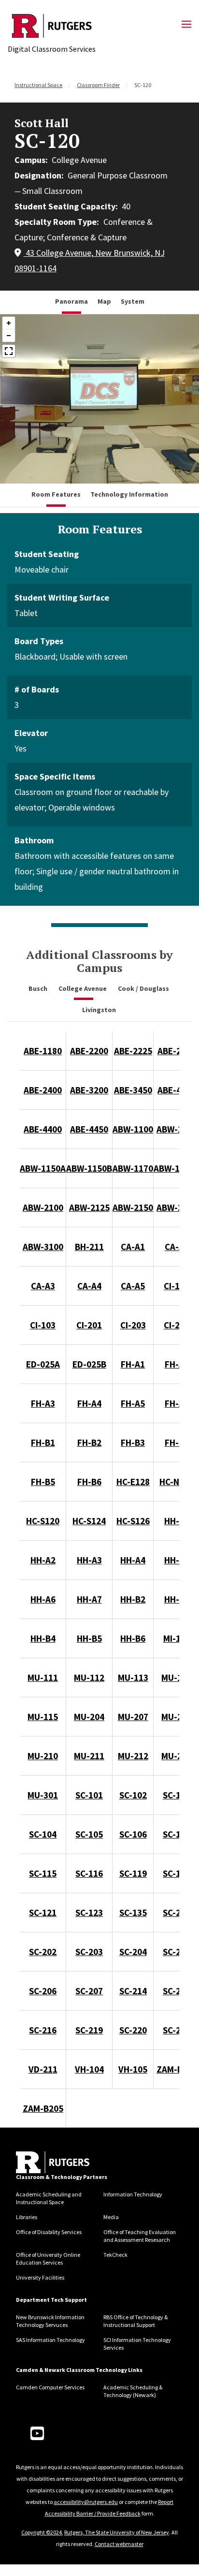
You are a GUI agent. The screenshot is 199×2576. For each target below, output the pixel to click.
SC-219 (89, 2030)
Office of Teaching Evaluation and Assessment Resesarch (140, 2236)
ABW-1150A (43, 1168)
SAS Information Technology (50, 2340)
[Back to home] (53, 2162)
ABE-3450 (133, 1090)
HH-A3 (89, 1560)
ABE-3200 (89, 1090)
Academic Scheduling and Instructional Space (49, 2198)
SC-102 (133, 1795)
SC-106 (133, 1834)
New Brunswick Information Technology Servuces (50, 2321)
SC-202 (43, 1952)
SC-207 (89, 1991)
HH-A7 (89, 1599)
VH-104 (89, 2069)
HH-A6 (43, 1599)
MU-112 (89, 1678)
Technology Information (129, 494)
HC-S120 (43, 1521)
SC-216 (43, 2030)
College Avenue (83, 988)
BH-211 (89, 1247)
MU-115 (43, 1717)
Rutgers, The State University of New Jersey (117, 2532)
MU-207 (133, 1717)
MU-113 (133, 1678)
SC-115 (43, 1873)
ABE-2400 (43, 1090)
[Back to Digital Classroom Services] (52, 26)
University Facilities (40, 2277)
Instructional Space (38, 85)
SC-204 (133, 1952)
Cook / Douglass (144, 988)
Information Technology (133, 2194)
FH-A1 (133, 1364)
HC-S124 (89, 1521)
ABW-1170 (133, 1168)
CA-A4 (89, 1286)
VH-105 (133, 2069)
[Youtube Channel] (37, 2434)
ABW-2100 (43, 1207)
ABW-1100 (133, 1129)
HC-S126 (133, 1521)
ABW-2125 (89, 1207)
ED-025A (43, 1364)
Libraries (27, 2217)
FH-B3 (133, 1443)
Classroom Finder (98, 85)
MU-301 (43, 1795)
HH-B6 (133, 1638)
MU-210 (43, 1756)
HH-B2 (133, 1599)
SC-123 (89, 1913)
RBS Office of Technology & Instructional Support (135, 2321)
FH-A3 (43, 1403)
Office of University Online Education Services (48, 2259)
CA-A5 (133, 1286)
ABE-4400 (43, 1129)
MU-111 (43, 1678)
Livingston (100, 1010)
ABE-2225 (133, 1051)
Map (104, 301)
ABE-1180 (43, 1051)
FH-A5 (133, 1403)
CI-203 (133, 1325)
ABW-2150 (133, 1207)
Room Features (56, 494)
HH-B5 (89, 1638)
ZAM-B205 (43, 2108)
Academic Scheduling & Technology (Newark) (133, 2391)
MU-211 (89, 1756)
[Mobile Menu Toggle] (186, 25)
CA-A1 (133, 1247)
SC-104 (43, 1834)
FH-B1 (43, 1443)
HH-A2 (43, 1560)
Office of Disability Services (49, 2232)
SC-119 (133, 1873)
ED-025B (89, 1364)
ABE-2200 (89, 1051)
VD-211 (43, 2069)
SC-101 (89, 1795)
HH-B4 (43, 1638)
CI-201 (89, 1325)
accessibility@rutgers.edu (86, 2502)
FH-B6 (89, 1482)
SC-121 (43, 1913)
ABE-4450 (89, 1129)
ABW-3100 (43, 1247)
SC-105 (89, 1834)
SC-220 (133, 2030)
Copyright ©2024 (42, 2532)
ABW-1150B (89, 1168)
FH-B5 (43, 1482)
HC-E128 (133, 1482)
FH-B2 (89, 1443)
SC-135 (133, 1913)
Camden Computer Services (50, 2387)
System (133, 301)
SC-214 (133, 1991)
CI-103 (43, 1325)
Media (111, 2217)
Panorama (71, 301)
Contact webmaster (119, 2544)
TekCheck (115, 2255)
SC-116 (89, 1873)
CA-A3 (43, 1286)
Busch (39, 988)
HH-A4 (133, 1560)
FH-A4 (89, 1403)
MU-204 (89, 1717)
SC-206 (43, 1991)
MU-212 (133, 1756)
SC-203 (89, 1952)
